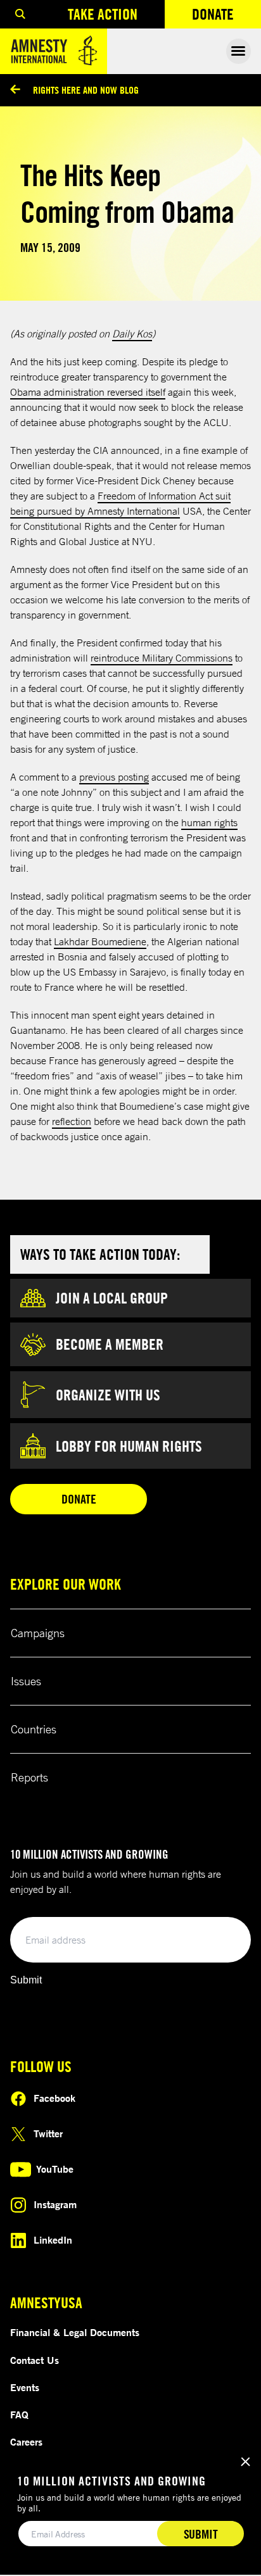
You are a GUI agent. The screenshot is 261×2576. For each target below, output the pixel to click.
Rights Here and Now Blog (86, 90)
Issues (26, 1681)
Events (25, 2387)
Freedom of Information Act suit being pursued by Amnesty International (120, 503)
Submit (26, 1980)
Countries (34, 1729)
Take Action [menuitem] (103, 14)
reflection (72, 1121)
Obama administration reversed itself (88, 392)
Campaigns (38, 1633)
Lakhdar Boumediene (100, 941)
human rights (209, 822)
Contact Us (35, 2360)
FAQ (19, 2415)
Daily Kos (132, 334)
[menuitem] (20, 14)
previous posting (114, 777)
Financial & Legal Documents (75, 2332)
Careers (26, 2442)
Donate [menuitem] (226, 17)
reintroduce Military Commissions (162, 658)
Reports (29, 1777)
